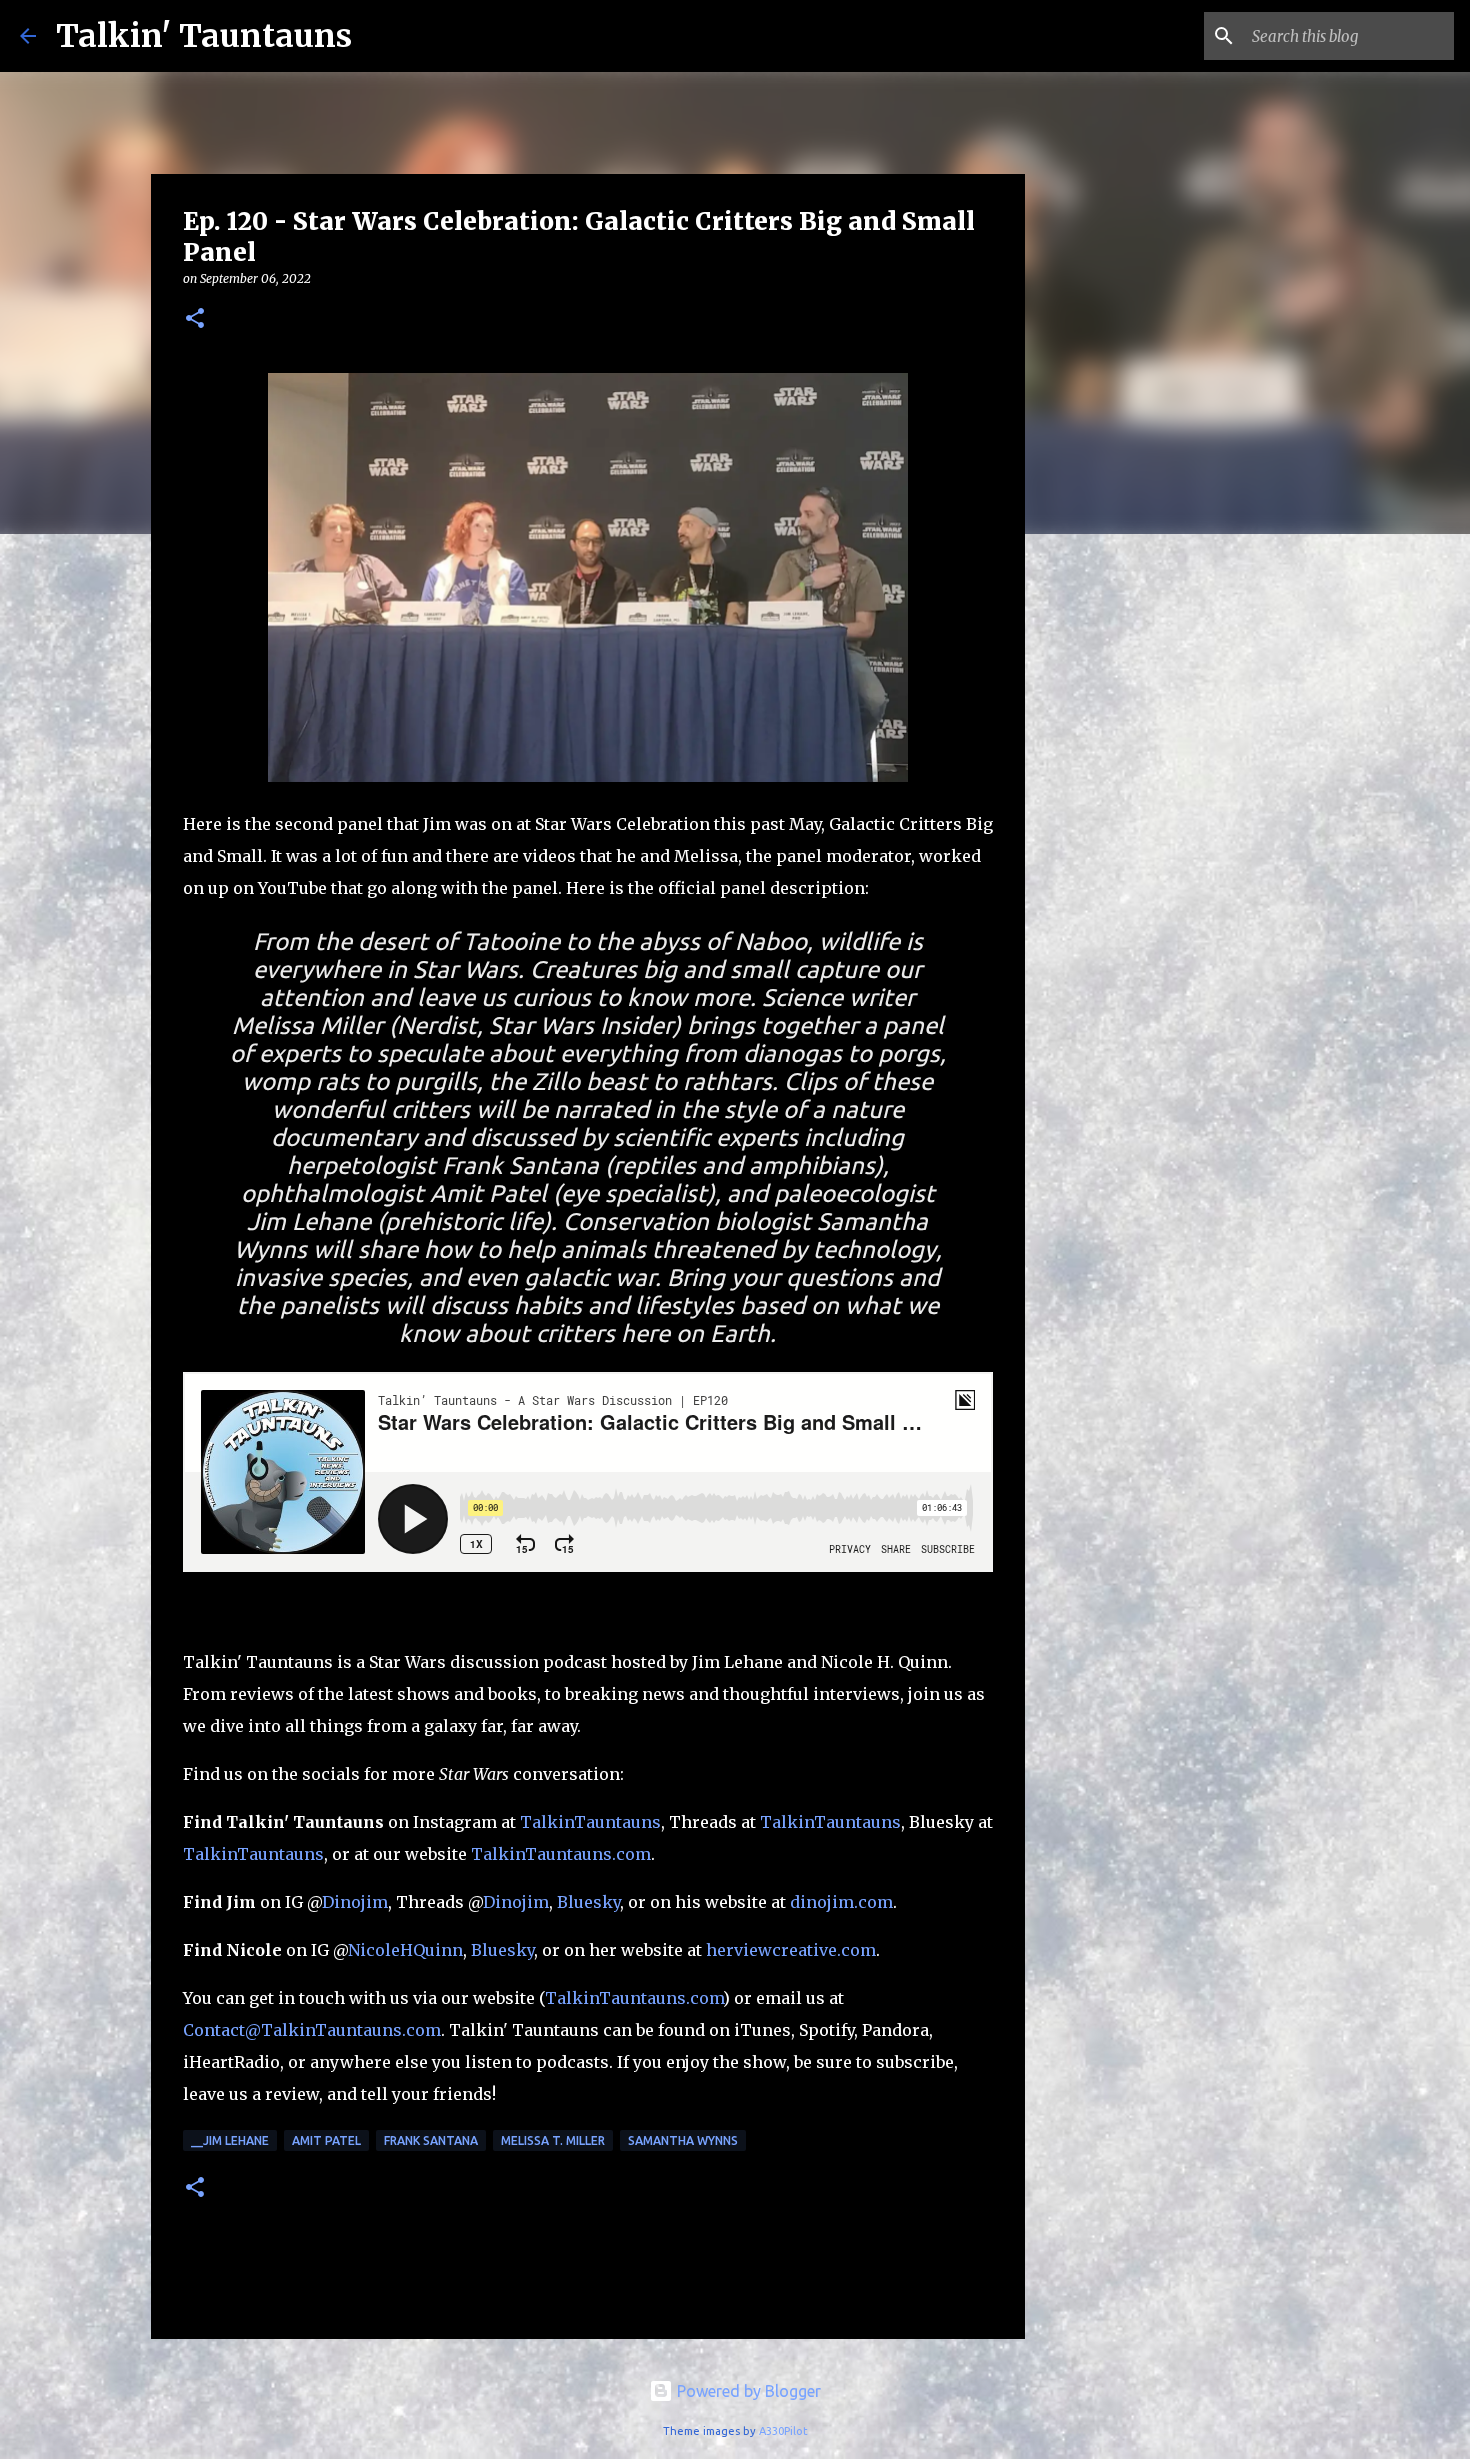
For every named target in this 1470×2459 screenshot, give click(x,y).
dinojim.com (841, 1902)
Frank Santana (431, 2140)
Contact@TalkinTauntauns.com (312, 2030)
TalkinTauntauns (590, 1822)
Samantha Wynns (683, 2140)
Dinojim (355, 1902)
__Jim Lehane (230, 2140)
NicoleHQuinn (405, 1950)
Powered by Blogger (747, 2391)
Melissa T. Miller (553, 2140)
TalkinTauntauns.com (561, 1854)
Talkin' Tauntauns (204, 36)
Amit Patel (326, 2140)
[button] (195, 319)
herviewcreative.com (791, 1950)
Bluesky (588, 1902)
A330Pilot (783, 2431)
